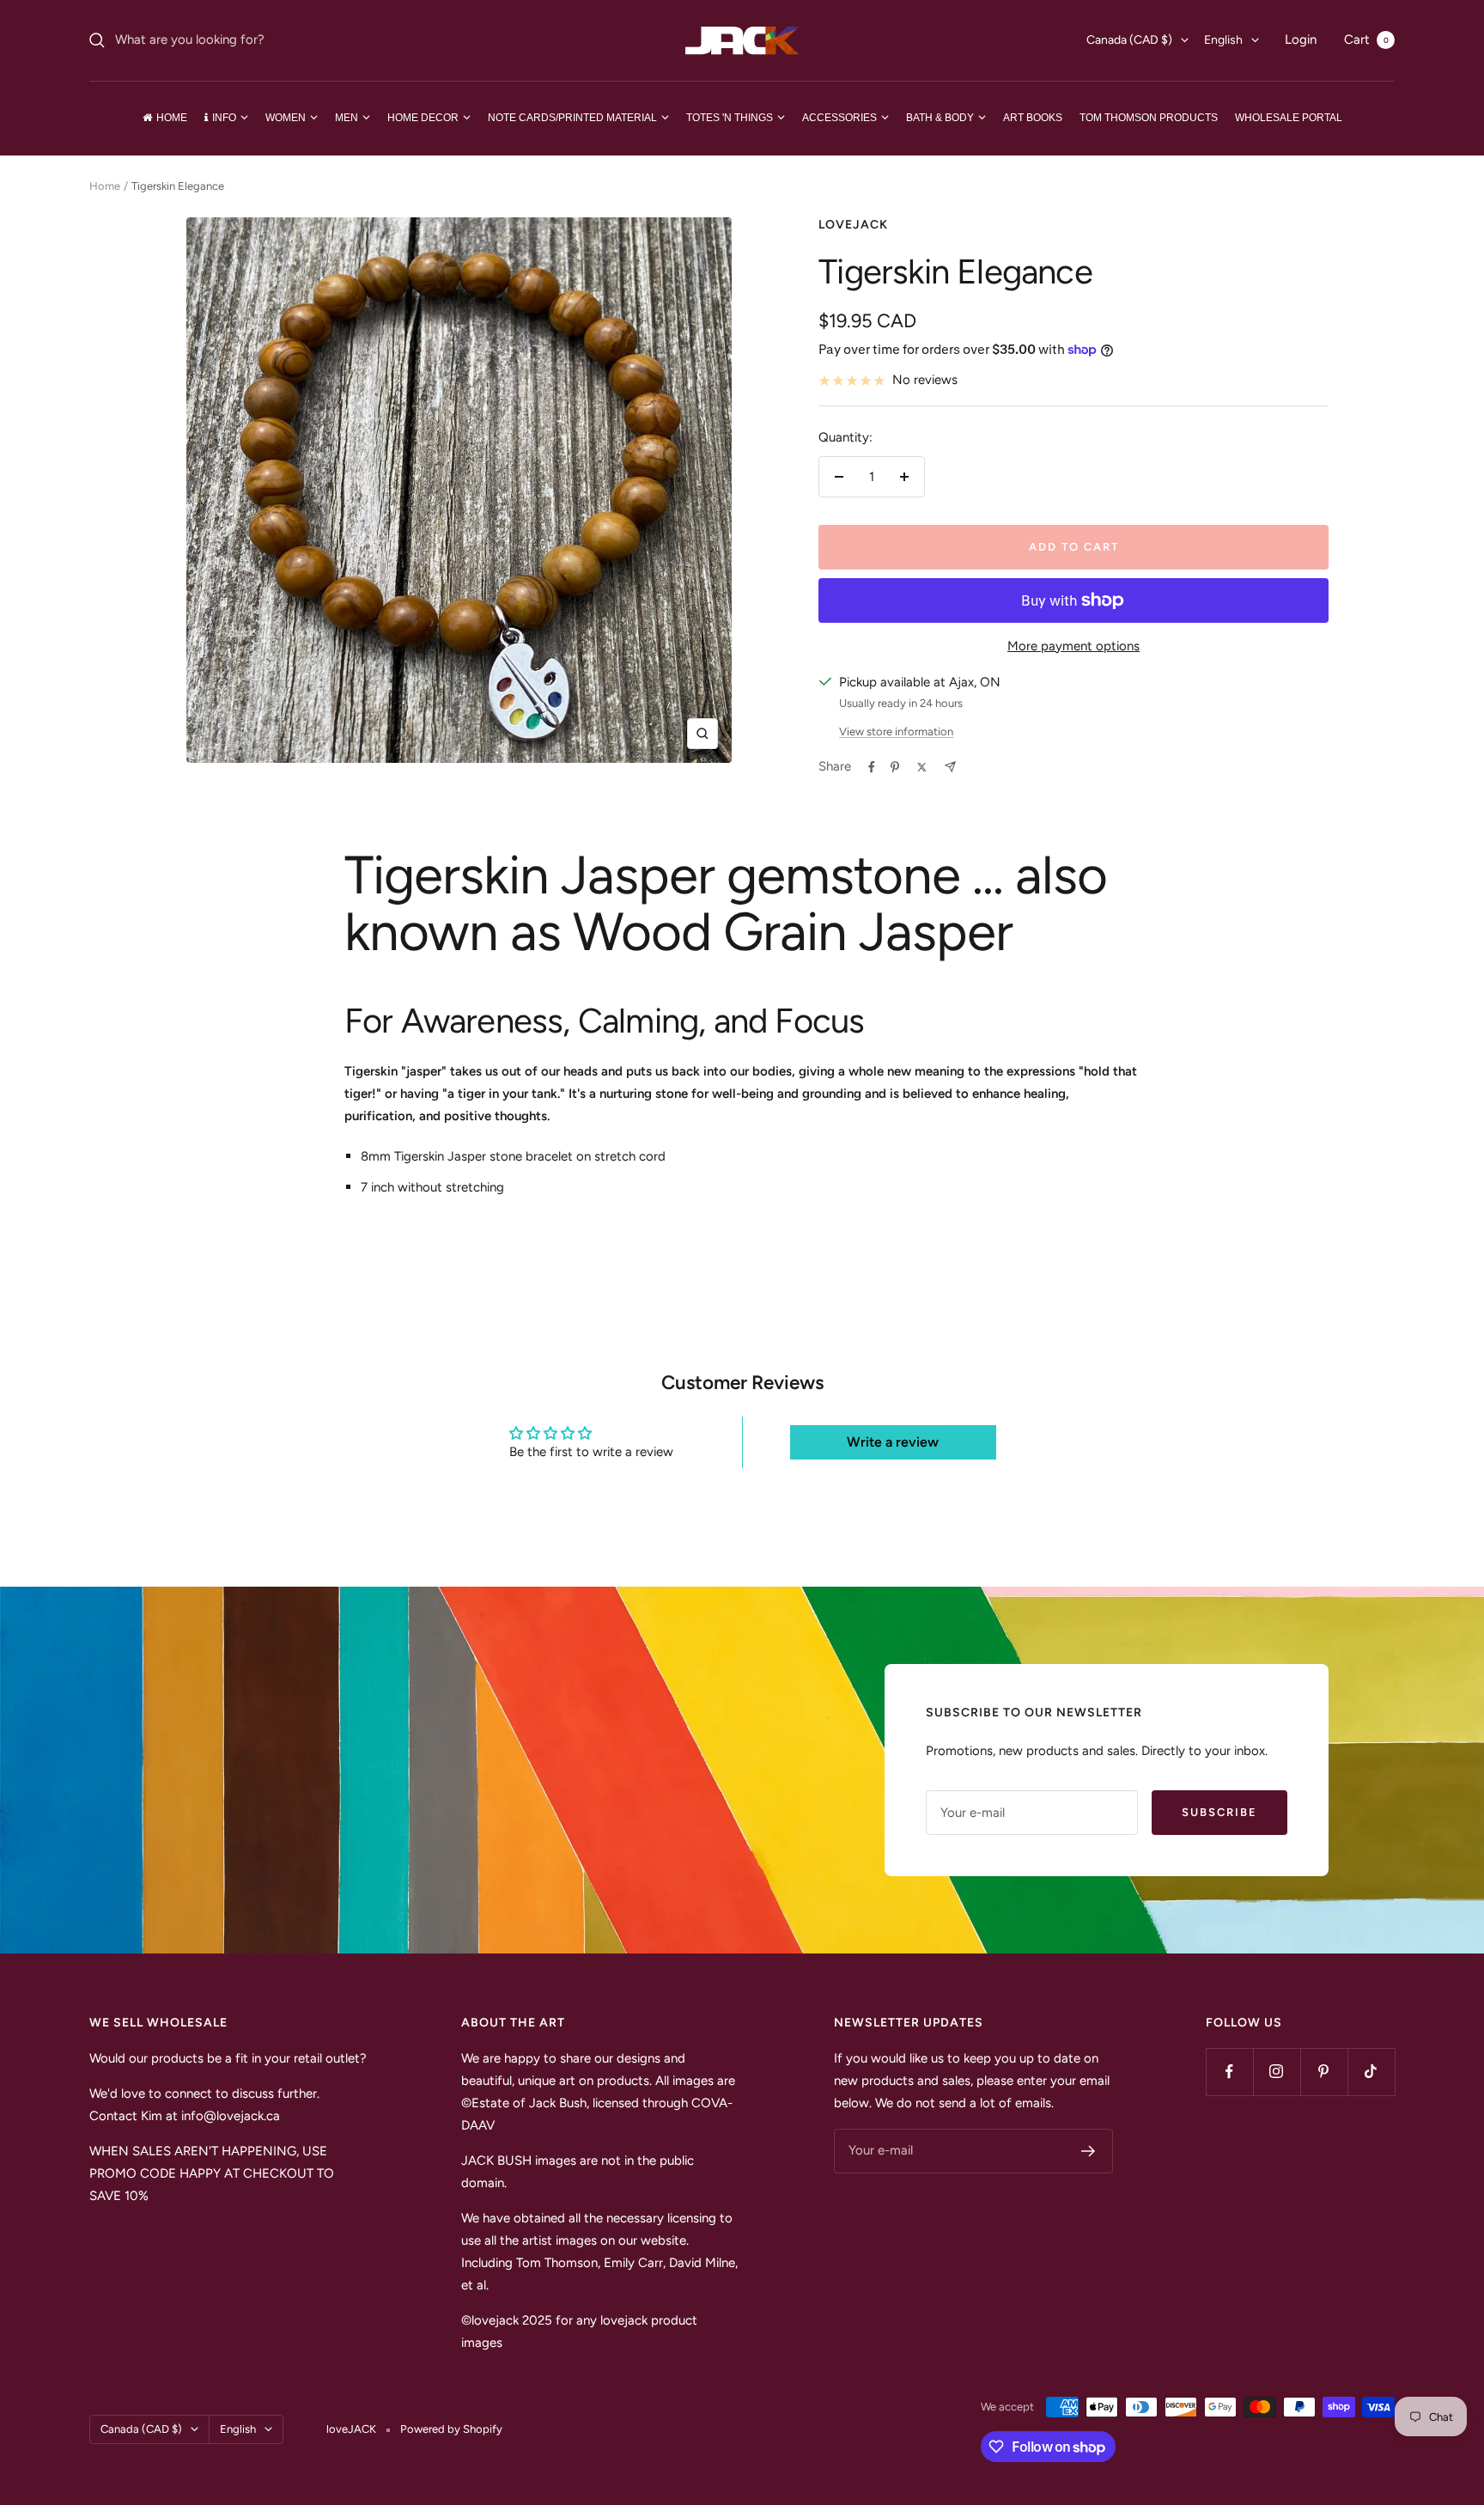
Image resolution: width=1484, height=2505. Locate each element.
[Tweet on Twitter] (922, 767)
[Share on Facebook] (872, 767)
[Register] (1089, 2151)
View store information (896, 731)
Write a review (893, 1442)
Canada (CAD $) (1129, 40)
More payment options (1073, 646)
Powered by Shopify (451, 2429)
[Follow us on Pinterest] (1324, 2072)
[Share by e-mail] (950, 767)
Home (105, 186)
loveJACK (853, 225)
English (1223, 40)
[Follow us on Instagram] (1277, 2072)
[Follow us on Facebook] (1229, 2072)
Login (1301, 40)
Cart (1366, 40)
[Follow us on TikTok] (1371, 2072)
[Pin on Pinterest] (895, 767)
